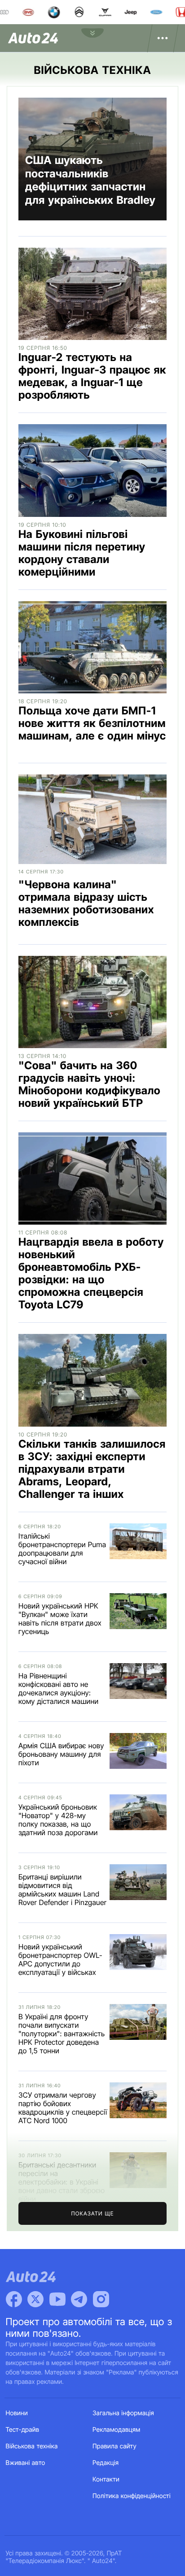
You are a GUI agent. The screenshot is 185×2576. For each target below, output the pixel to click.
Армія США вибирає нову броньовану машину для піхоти (61, 1754)
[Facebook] (14, 2299)
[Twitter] (35, 2299)
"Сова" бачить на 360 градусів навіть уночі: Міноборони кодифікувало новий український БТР (89, 1084)
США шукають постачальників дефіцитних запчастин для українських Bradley (90, 180)
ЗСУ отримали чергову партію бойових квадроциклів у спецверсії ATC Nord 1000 (63, 2108)
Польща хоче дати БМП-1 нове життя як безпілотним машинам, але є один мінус (92, 723)
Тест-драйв (23, 2430)
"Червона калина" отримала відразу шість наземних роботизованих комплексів (86, 903)
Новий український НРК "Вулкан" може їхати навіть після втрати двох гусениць (60, 1619)
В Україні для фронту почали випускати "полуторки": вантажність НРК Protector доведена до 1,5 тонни (62, 2034)
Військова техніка (32, 2446)
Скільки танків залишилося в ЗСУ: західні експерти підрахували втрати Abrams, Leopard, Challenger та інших (92, 1469)
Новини (17, 2413)
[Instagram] (101, 2299)
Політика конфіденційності (132, 2496)
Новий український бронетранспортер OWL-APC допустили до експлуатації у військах (60, 1959)
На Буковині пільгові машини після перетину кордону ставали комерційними (82, 553)
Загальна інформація (123, 2413)
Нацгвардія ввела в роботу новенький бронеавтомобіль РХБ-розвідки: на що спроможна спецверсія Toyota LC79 (91, 1273)
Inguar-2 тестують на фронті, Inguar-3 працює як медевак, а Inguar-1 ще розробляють (92, 376)
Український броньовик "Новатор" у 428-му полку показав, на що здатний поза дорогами (58, 1820)
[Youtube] (57, 2299)
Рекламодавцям (117, 2430)
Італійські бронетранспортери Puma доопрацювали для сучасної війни (62, 1549)
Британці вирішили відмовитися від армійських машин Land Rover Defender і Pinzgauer (62, 1890)
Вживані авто (26, 2463)
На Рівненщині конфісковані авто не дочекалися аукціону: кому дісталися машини (58, 1688)
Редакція (106, 2463)
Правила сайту (115, 2446)
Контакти (106, 2479)
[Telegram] (79, 2299)
